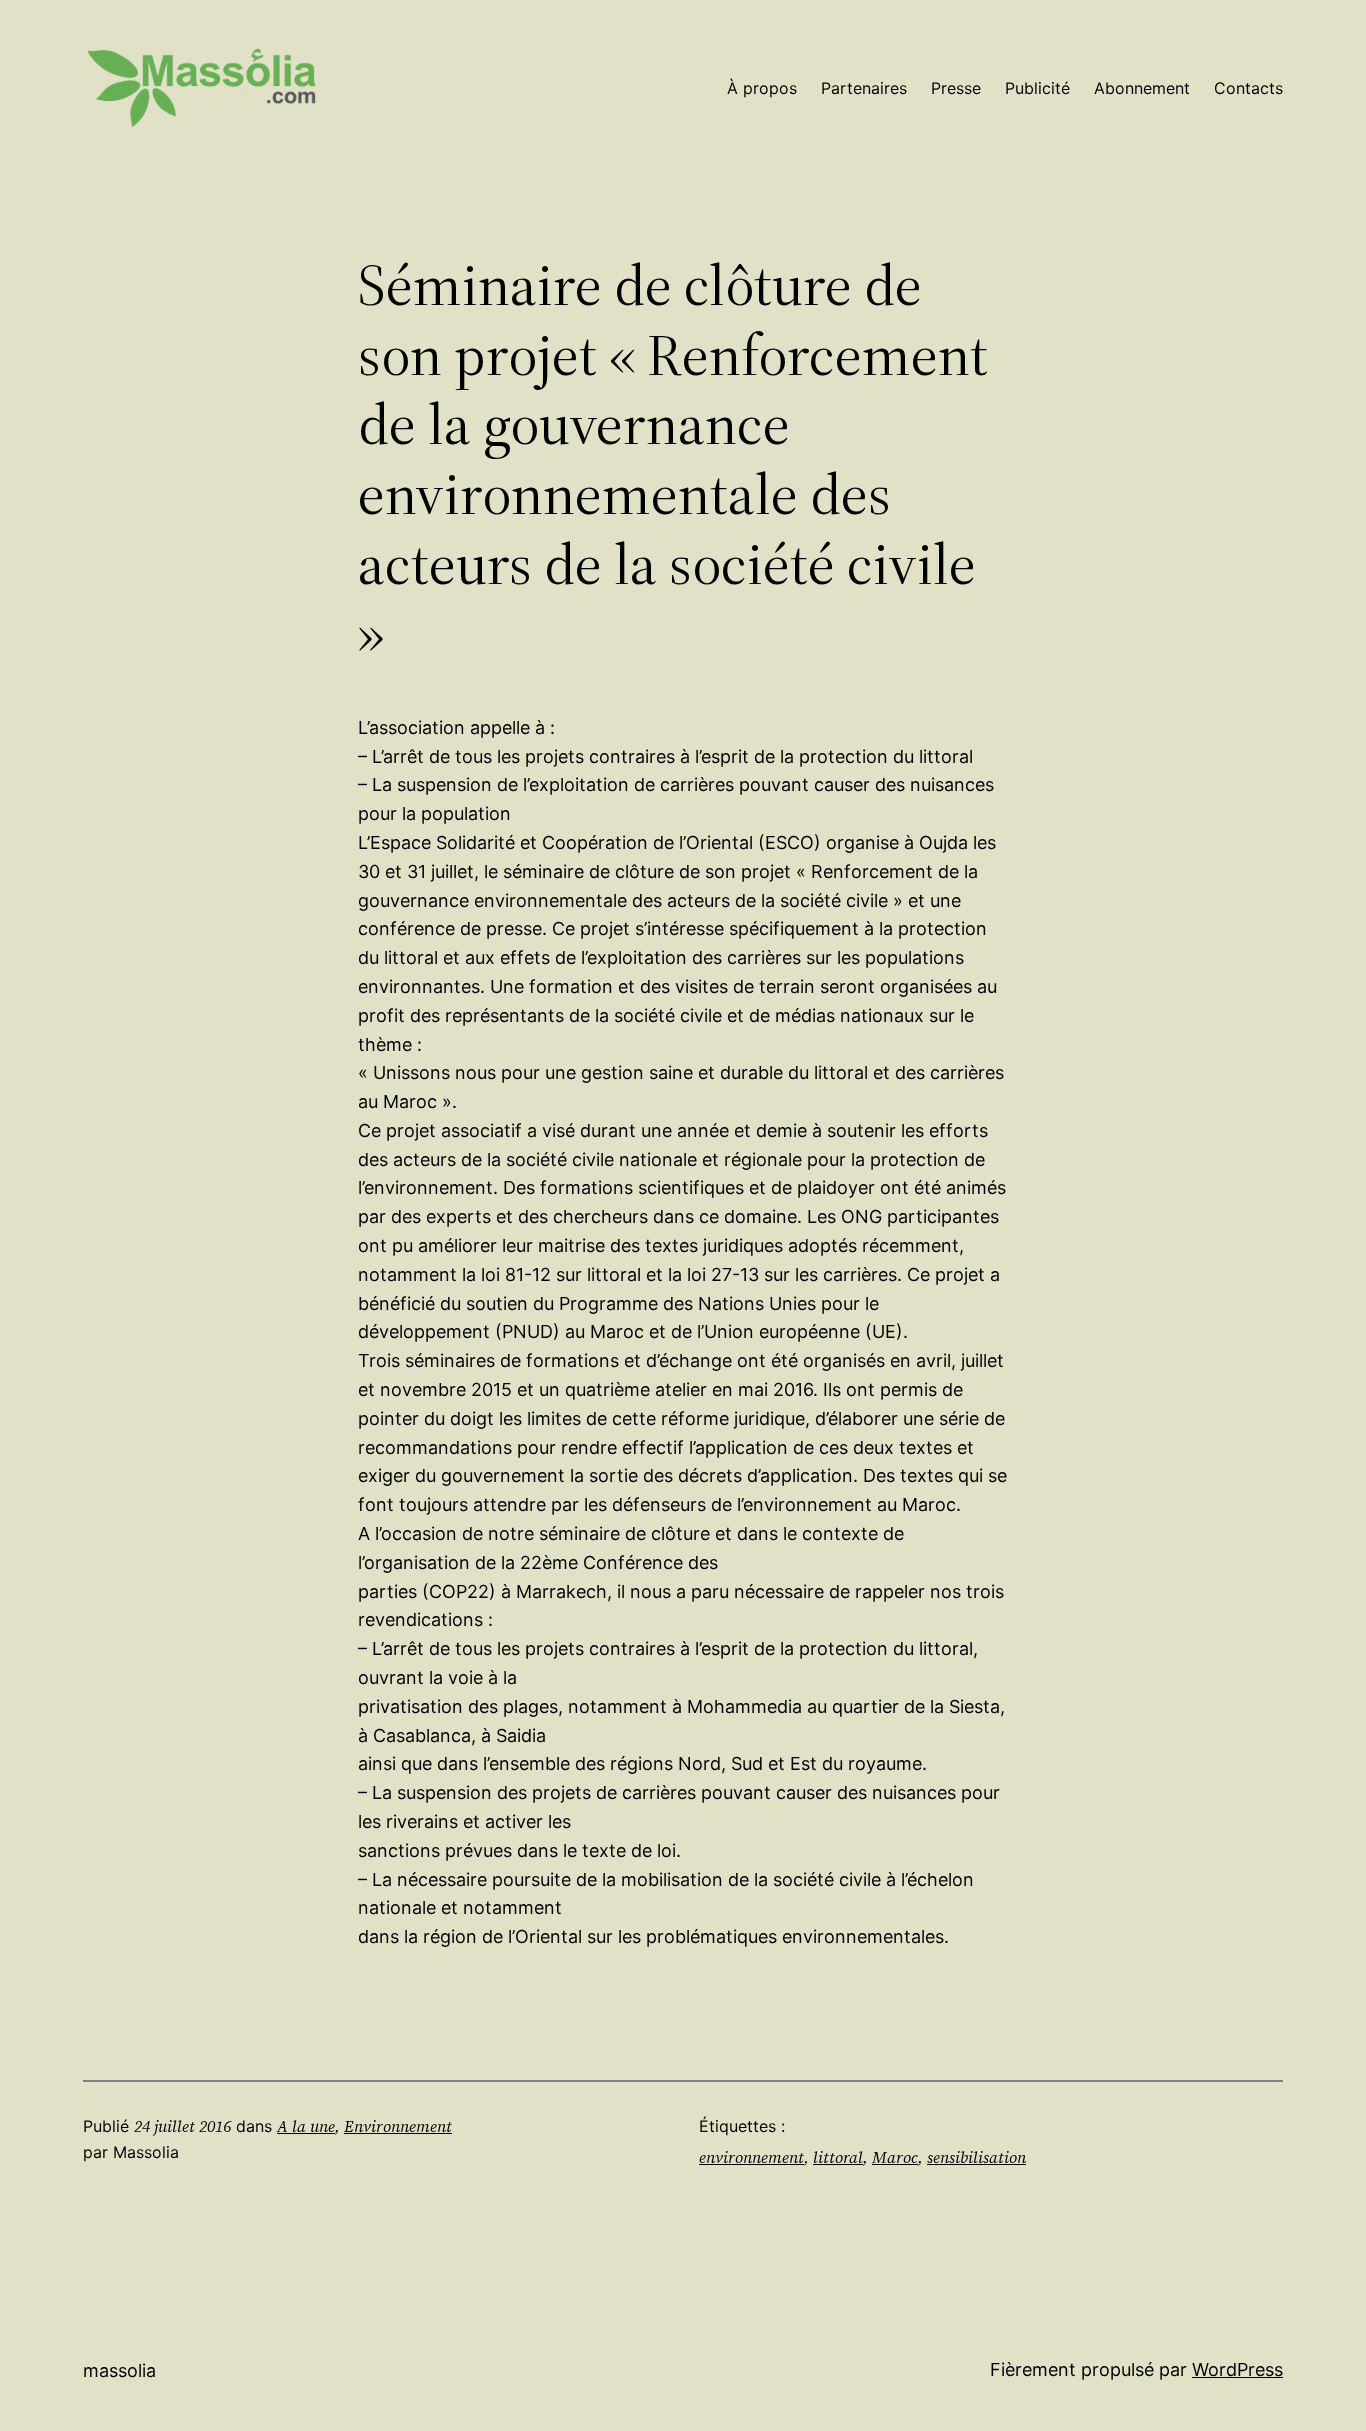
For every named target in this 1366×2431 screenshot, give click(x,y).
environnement (751, 2157)
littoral (838, 2157)
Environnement (398, 2126)
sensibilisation (976, 2157)
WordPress (1237, 2369)
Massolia (119, 2370)
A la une (306, 2126)
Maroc (895, 2157)
